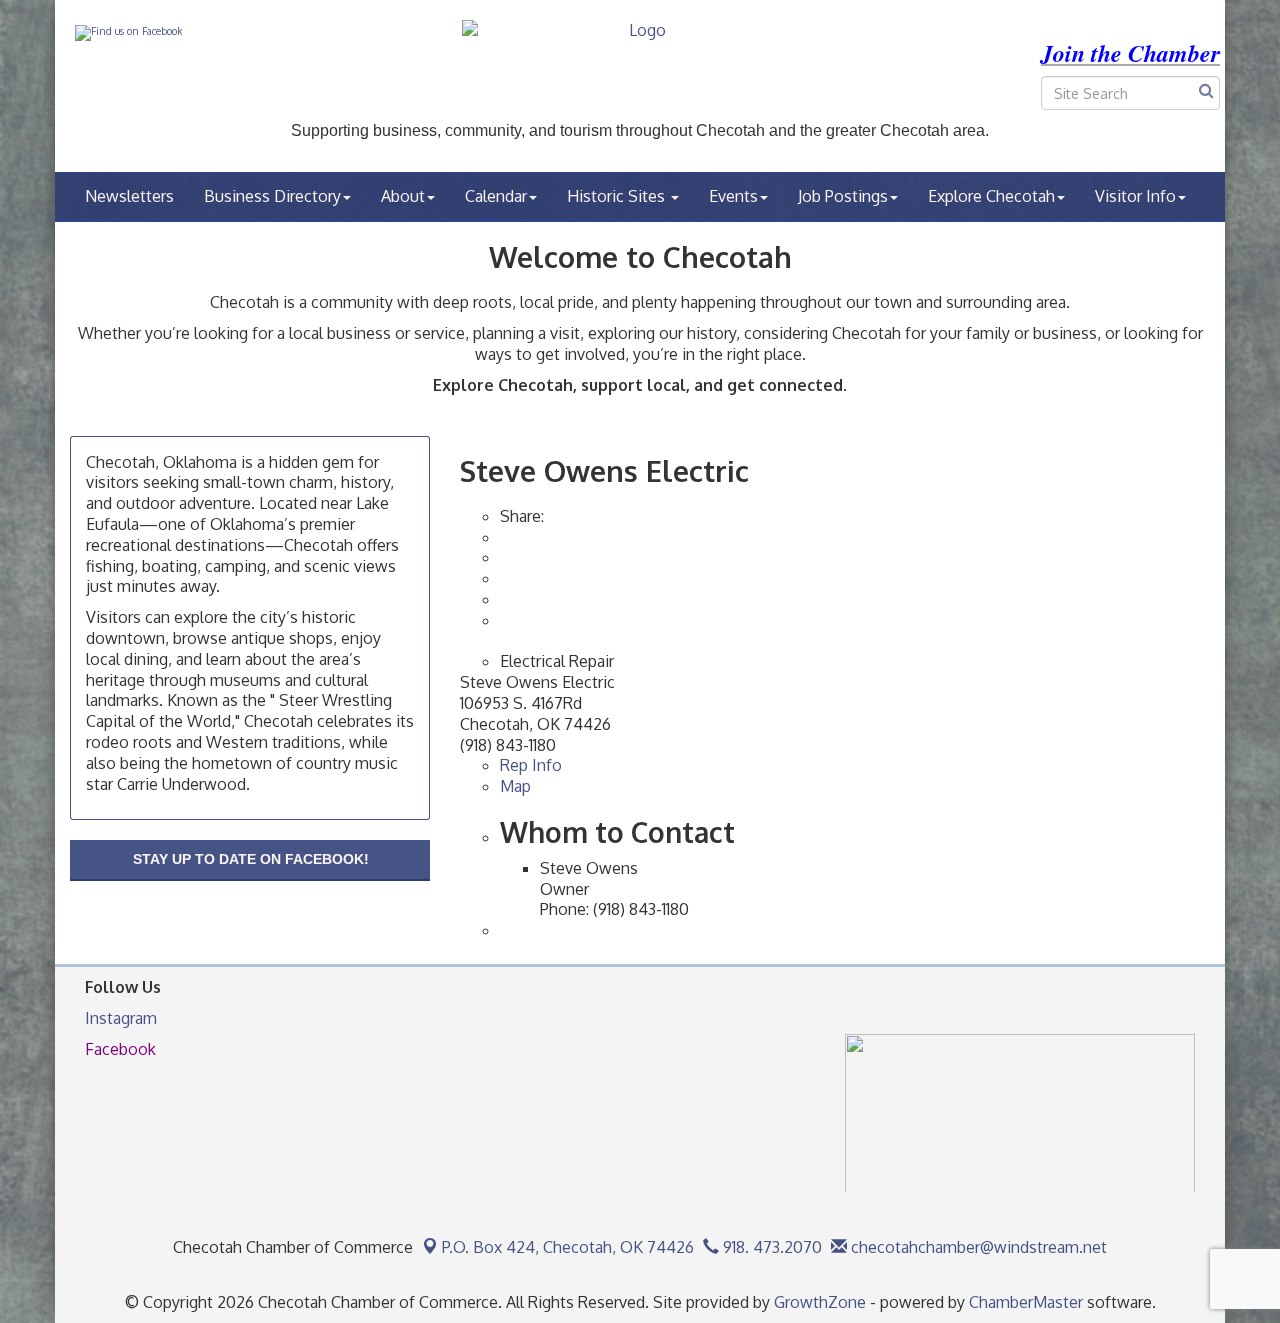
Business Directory (272, 196)
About (403, 196)
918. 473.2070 (770, 1247)
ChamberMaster (1026, 1302)
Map (515, 786)
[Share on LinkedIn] (502, 620)
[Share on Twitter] (502, 599)
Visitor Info (1135, 196)
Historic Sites (618, 196)
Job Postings (843, 196)
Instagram (121, 1018)
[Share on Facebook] (502, 578)
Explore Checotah (991, 196)
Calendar (496, 196)
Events (733, 196)
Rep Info (531, 765)
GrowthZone (820, 1302)
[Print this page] (502, 537)
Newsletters (129, 196)
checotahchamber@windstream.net (977, 1247)
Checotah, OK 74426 (568, 1247)
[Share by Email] (502, 557)
